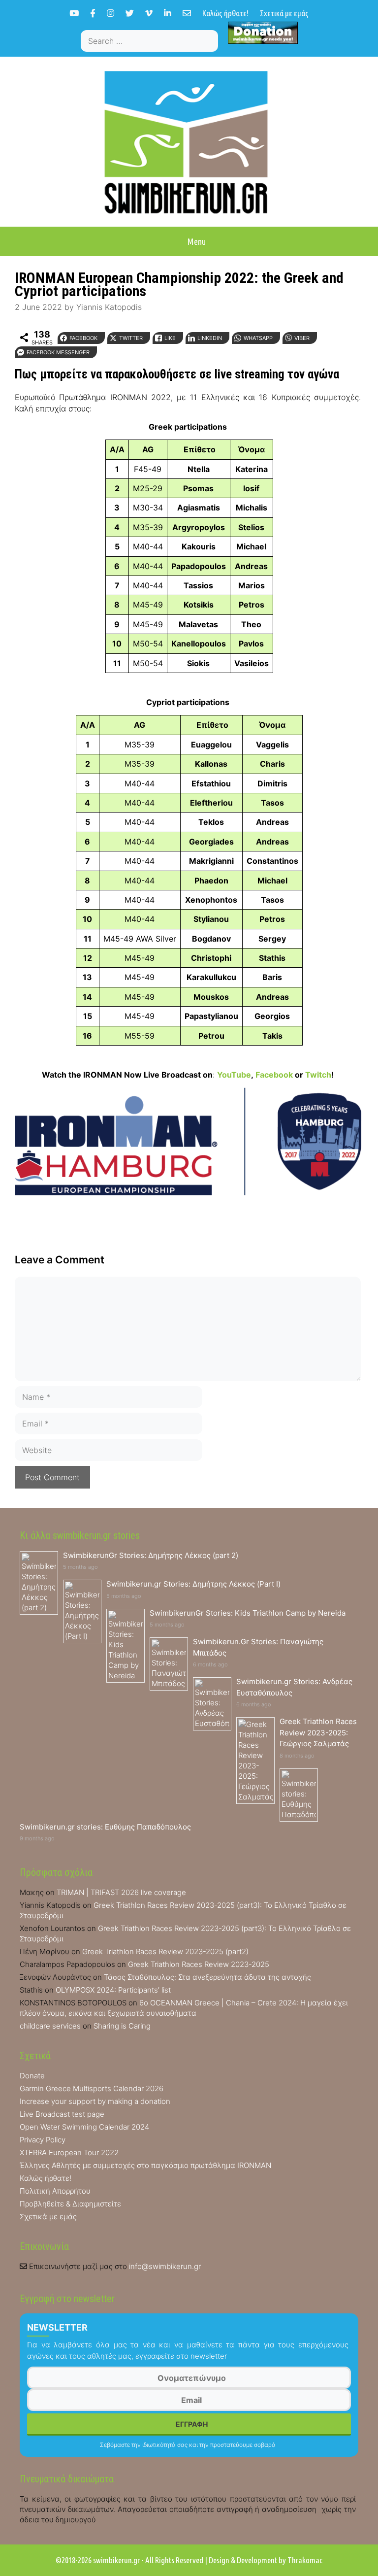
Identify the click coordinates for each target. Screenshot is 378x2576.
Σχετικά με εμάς (284, 13)
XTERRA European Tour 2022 (69, 2152)
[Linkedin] (168, 13)
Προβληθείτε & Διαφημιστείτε (70, 2204)
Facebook (274, 1075)
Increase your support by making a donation (95, 2101)
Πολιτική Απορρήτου (55, 2191)
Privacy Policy (43, 2140)
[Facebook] (93, 13)
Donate (32, 2076)
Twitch (318, 1075)
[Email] (187, 13)
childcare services (50, 2026)
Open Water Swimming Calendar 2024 (84, 2127)
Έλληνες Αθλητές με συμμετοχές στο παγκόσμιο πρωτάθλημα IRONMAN (145, 2165)
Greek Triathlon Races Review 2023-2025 (199, 1964)
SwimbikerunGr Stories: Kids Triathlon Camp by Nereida (248, 1613)
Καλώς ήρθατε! (225, 13)
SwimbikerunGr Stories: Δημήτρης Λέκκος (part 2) (151, 1555)
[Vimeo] (149, 13)
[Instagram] (110, 13)
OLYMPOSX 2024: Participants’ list (113, 1990)
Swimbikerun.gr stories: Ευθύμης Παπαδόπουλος (105, 1827)
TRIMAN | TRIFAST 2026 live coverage (121, 1892)
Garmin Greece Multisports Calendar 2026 (92, 2088)
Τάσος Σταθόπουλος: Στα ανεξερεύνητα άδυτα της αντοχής (207, 1977)
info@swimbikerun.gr (165, 2266)
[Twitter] (130, 13)
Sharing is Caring (122, 2026)
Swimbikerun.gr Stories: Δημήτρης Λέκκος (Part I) (193, 1584)
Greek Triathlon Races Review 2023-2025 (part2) (165, 1951)
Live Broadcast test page (62, 2114)
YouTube (234, 1075)
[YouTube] (74, 13)
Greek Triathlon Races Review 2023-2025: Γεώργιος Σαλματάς (318, 1732)
